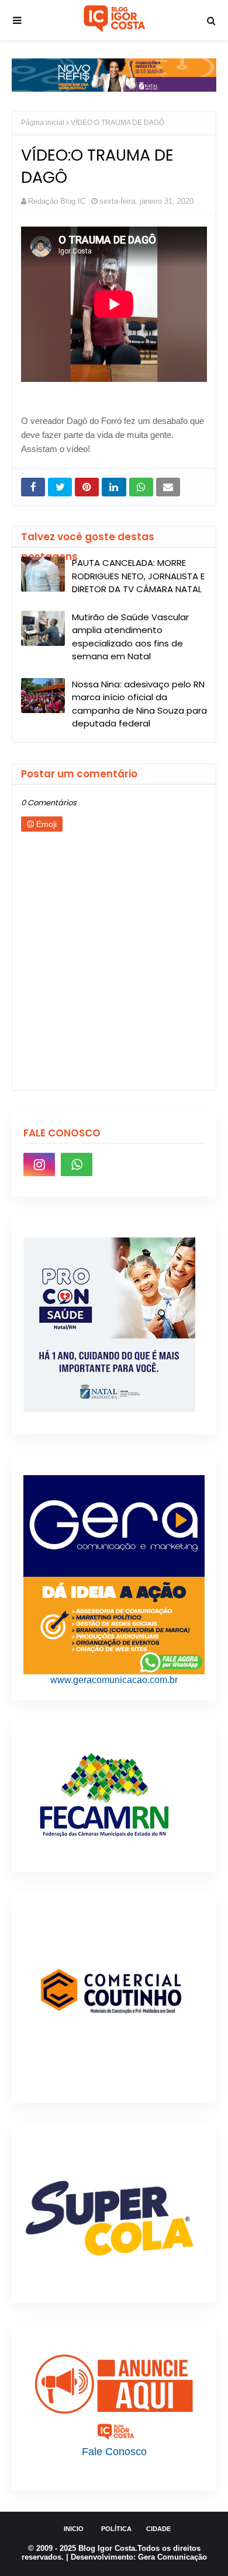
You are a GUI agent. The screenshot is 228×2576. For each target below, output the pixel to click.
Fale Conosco (114, 2452)
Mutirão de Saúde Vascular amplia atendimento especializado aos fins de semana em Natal (130, 637)
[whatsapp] (77, 1164)
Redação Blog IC (57, 201)
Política (116, 2529)
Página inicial (43, 123)
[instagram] (39, 1164)
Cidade (158, 2529)
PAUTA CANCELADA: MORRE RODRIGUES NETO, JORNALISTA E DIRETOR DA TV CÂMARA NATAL (138, 576)
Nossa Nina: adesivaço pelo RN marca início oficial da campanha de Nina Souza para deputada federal (139, 704)
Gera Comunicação (172, 2557)
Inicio (74, 2529)
